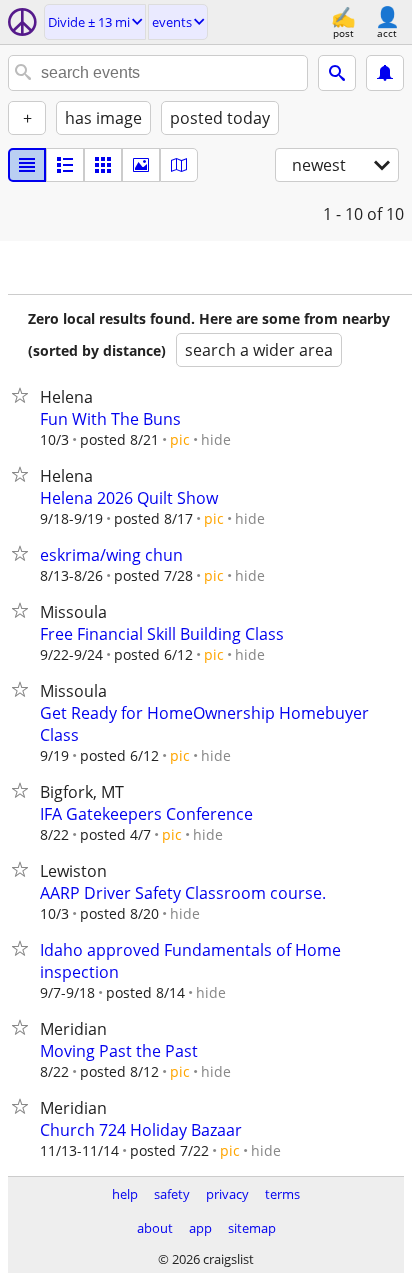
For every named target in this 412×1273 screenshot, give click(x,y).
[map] (179, 165)
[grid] (103, 165)
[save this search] (385, 73)
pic (180, 439)
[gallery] (141, 165)
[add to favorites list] (24, 395)
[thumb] (65, 165)
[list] (27, 165)
